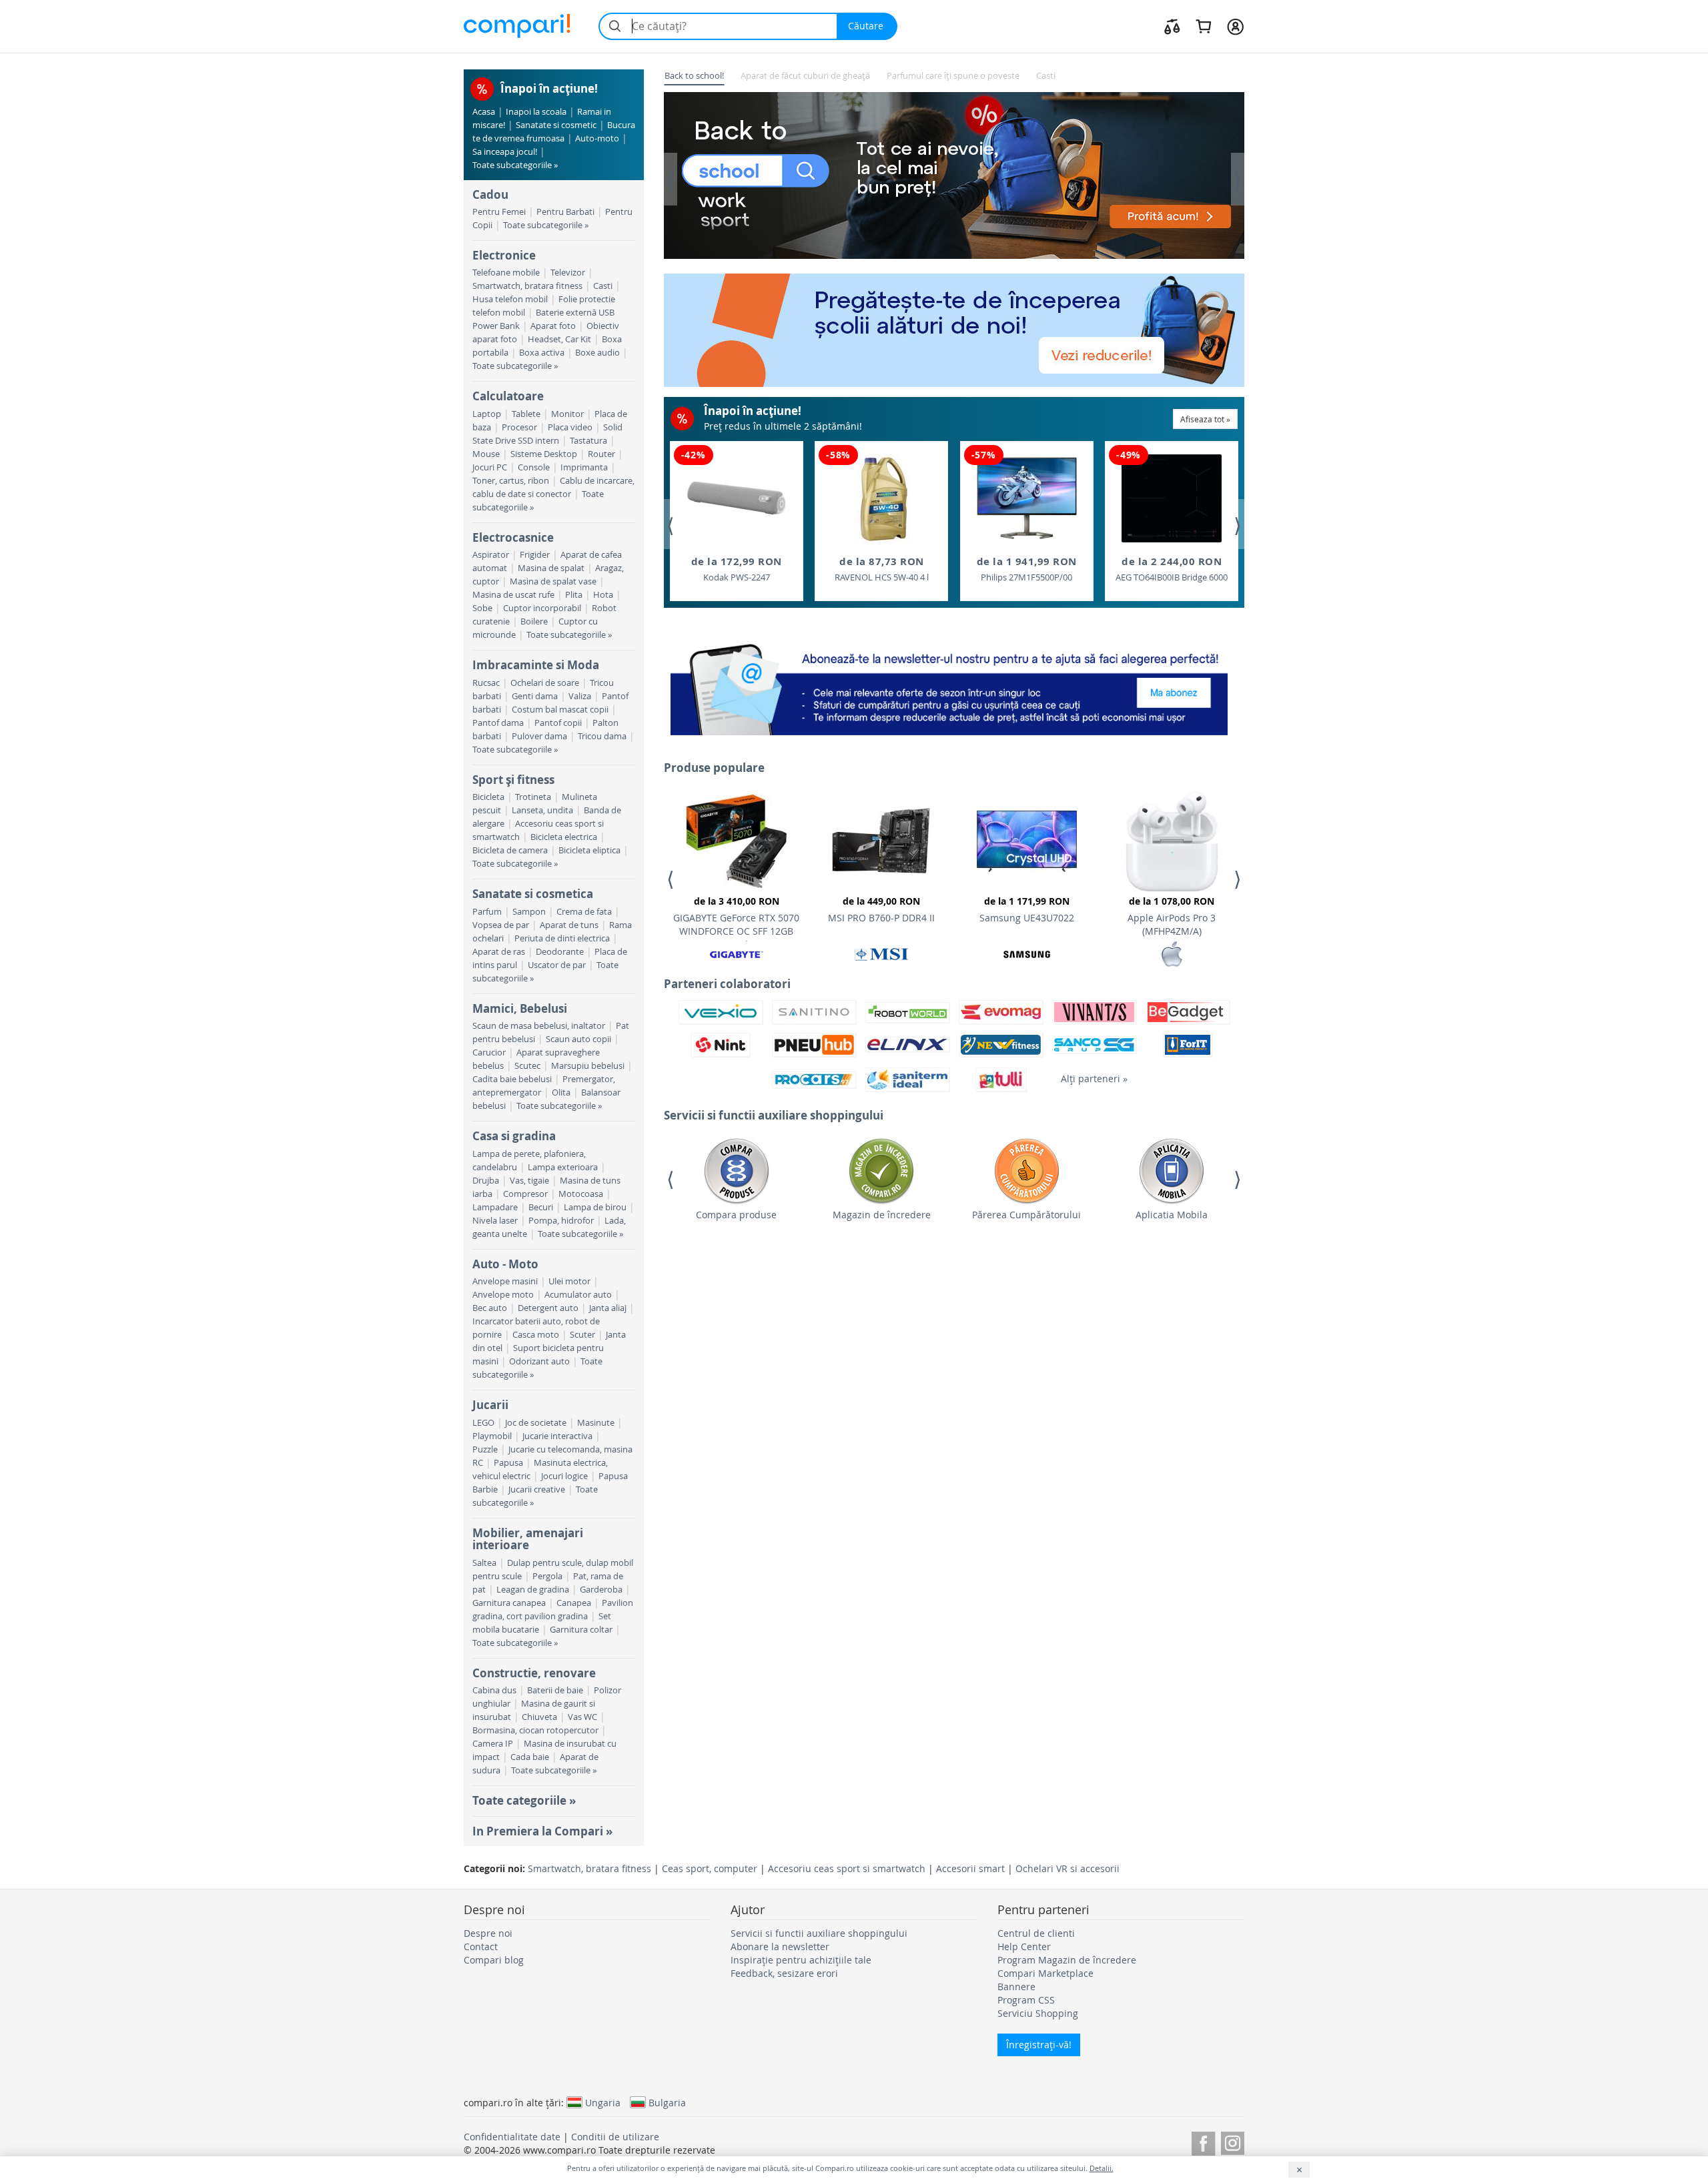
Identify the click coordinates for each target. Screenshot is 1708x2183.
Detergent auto (548, 1308)
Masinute (596, 1423)
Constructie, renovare (534, 1673)
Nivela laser (495, 1221)
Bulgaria (667, 2102)
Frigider (535, 555)
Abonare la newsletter (780, 1946)
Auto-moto (597, 138)
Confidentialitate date (512, 2137)
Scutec (527, 1066)
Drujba (486, 1181)
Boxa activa (542, 353)
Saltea (484, 1563)
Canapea (574, 1603)
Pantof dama (498, 723)
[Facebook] (1203, 2141)
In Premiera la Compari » (542, 1831)
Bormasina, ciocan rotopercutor (535, 1730)
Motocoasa (581, 1194)
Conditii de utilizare (615, 2137)
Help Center (1024, 1946)
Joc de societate (536, 1423)
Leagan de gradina (533, 1590)
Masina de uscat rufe (513, 595)
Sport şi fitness (513, 780)
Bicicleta (488, 797)
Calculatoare (508, 396)
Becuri (541, 1207)
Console (534, 467)
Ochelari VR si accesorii (1067, 1868)
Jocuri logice (564, 1476)
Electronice (504, 255)
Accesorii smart (970, 1868)
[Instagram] (1233, 2141)
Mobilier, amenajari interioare (528, 1539)
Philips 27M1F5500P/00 (1027, 569)
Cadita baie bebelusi (512, 1079)
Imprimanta (584, 467)
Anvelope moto (503, 1295)
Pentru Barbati (565, 212)
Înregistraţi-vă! (1039, 2045)
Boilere (534, 621)
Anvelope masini (505, 1281)
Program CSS (1026, 2000)
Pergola (547, 1576)
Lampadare (495, 1207)
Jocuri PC (490, 467)
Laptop (487, 414)
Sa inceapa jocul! (505, 152)
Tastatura (588, 441)
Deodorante (560, 952)
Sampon (529, 912)
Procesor (519, 427)
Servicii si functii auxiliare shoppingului (819, 1933)
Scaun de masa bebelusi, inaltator (539, 1026)
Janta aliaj (608, 1308)
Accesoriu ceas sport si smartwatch (847, 1868)
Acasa (484, 112)
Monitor (567, 414)
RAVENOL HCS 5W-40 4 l (882, 569)
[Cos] (1203, 26)
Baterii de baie (555, 1690)
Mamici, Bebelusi (520, 1008)
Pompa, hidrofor (561, 1221)
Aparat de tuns (569, 925)
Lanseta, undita (542, 810)
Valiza (580, 696)
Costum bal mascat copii (560, 710)
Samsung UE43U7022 (1027, 909)
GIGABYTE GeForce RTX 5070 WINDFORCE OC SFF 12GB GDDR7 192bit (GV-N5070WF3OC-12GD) (736, 918)
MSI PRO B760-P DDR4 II (881, 909)
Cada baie (530, 1757)
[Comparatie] (1172, 26)
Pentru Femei (499, 212)
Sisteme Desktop (544, 454)
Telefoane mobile (506, 273)
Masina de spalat (551, 568)
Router (601, 454)
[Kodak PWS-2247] (737, 498)
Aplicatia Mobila (1172, 1215)
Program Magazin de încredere (1067, 1960)
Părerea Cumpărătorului (1026, 1215)
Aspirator (491, 555)
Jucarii (490, 1405)
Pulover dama (539, 736)
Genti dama (535, 696)
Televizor (568, 273)
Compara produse (736, 1215)
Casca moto (536, 1335)
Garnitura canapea (509, 1603)
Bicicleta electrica (564, 837)
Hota (603, 595)
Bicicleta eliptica (589, 850)
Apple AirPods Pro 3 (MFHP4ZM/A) (1172, 916)
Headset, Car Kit (559, 339)
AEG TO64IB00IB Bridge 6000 (1172, 569)
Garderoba (601, 1590)
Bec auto (490, 1308)
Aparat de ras (499, 952)
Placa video (570, 427)
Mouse (486, 454)
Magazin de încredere (882, 1215)
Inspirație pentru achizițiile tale (801, 1960)
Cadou (490, 194)
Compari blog (494, 1960)
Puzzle (485, 1449)
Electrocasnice (513, 537)
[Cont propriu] (1235, 26)
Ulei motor (569, 1281)
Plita (574, 595)
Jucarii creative (537, 1489)
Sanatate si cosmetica (533, 894)
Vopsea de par (501, 925)
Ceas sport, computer (710, 1868)
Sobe (482, 608)
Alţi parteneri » (1094, 1078)
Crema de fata (584, 912)
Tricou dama (602, 736)
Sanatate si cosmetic (556, 125)
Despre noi (488, 1933)
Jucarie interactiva (557, 1436)
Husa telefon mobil (510, 299)
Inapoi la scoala (536, 112)
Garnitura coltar (581, 1630)
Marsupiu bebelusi (588, 1066)
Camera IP (493, 1744)
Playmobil (492, 1436)
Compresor (525, 1194)
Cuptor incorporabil (542, 608)
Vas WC (582, 1717)
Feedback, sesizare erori (784, 1973)
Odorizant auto (539, 1361)
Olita (561, 1093)
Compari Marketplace (1045, 1973)
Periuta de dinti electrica (562, 938)
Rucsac (486, 683)
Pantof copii (558, 723)
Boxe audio (597, 353)
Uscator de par (557, 965)
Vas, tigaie (529, 1181)
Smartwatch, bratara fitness (527, 286)
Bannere (1016, 1987)
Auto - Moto (505, 1264)
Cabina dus (494, 1690)
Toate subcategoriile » (515, 165)
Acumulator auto (578, 1295)
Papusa (508, 1463)
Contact (481, 1946)
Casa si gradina (514, 1136)
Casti (603, 286)
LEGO (483, 1423)
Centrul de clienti (1036, 1933)
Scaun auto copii (578, 1039)
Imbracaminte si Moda (536, 665)
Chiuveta (539, 1717)
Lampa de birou (595, 1207)
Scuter (582, 1335)
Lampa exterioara (563, 1167)
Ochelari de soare (545, 683)
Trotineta (533, 797)
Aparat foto (553, 326)
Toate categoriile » (524, 1800)
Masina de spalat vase (553, 581)
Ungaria (603, 2102)
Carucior (489, 1052)
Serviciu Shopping (1038, 2013)
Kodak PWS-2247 (737, 569)
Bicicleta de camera (510, 850)
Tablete (526, 414)
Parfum (487, 912)
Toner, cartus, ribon (511, 481)
